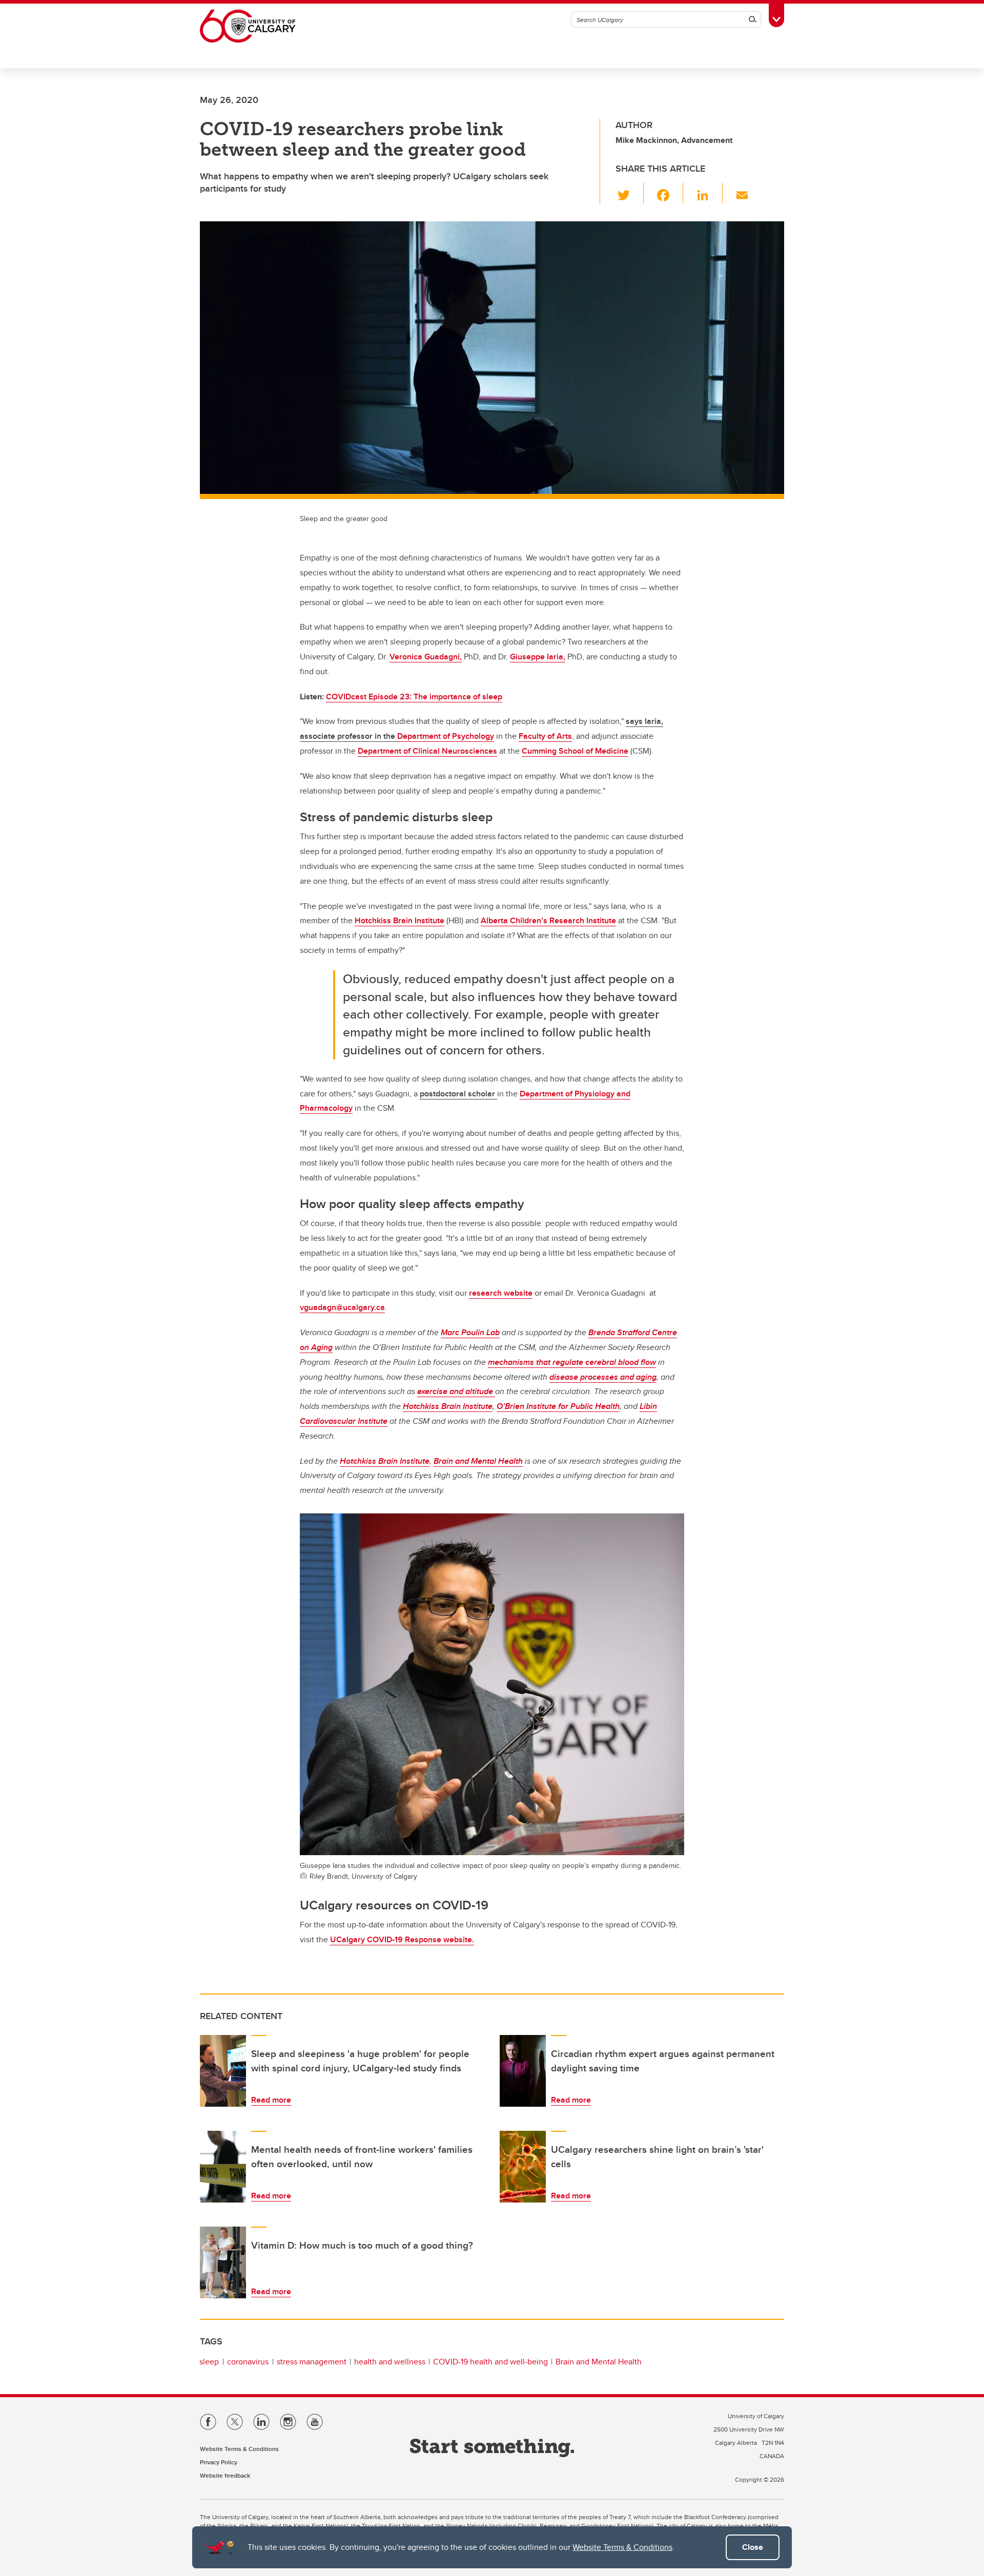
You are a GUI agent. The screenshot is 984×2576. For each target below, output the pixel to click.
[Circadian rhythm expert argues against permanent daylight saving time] (523, 2071)
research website (501, 1293)
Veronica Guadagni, (426, 657)
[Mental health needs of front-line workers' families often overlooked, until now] (223, 2167)
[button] (630, 193)
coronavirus (248, 2362)
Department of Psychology (446, 736)
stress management (312, 2362)
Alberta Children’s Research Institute (548, 920)
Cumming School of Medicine (575, 751)
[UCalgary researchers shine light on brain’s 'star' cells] (523, 2167)
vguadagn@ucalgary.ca (342, 1307)
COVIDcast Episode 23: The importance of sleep (414, 697)
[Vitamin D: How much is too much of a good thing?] (223, 2262)
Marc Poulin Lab (470, 1332)
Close (753, 2547)
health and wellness (390, 2362)
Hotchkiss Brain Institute (399, 920)
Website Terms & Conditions (622, 2547)
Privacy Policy (219, 2462)
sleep (209, 2362)
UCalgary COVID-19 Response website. (402, 1939)
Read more (271, 2100)
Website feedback (225, 2475)
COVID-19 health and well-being (490, 2362)
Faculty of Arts (545, 736)
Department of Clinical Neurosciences (427, 751)
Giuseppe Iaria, (538, 657)
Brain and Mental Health (599, 2362)
